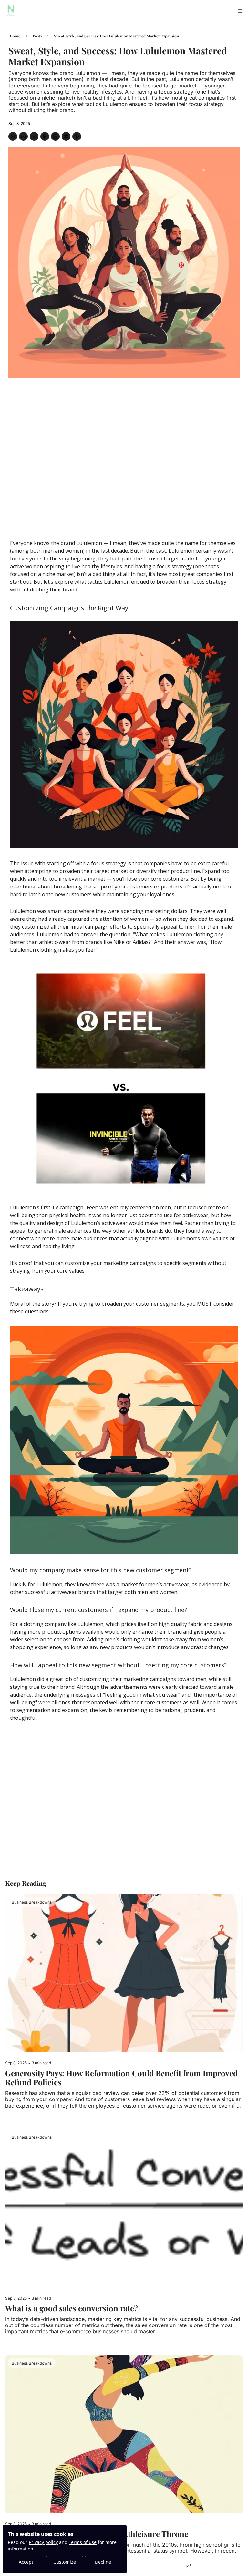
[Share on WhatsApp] (77, 136)
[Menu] (240, 11)
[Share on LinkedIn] (55, 136)
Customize (65, 2562)
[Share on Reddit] (66, 136)
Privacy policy (43, 2542)
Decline (103, 2562)
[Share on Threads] (45, 136)
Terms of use (83, 2542)
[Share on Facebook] (23, 136)
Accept (26, 2562)
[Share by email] (13, 136)
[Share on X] (34, 136)
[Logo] (11, 11)
